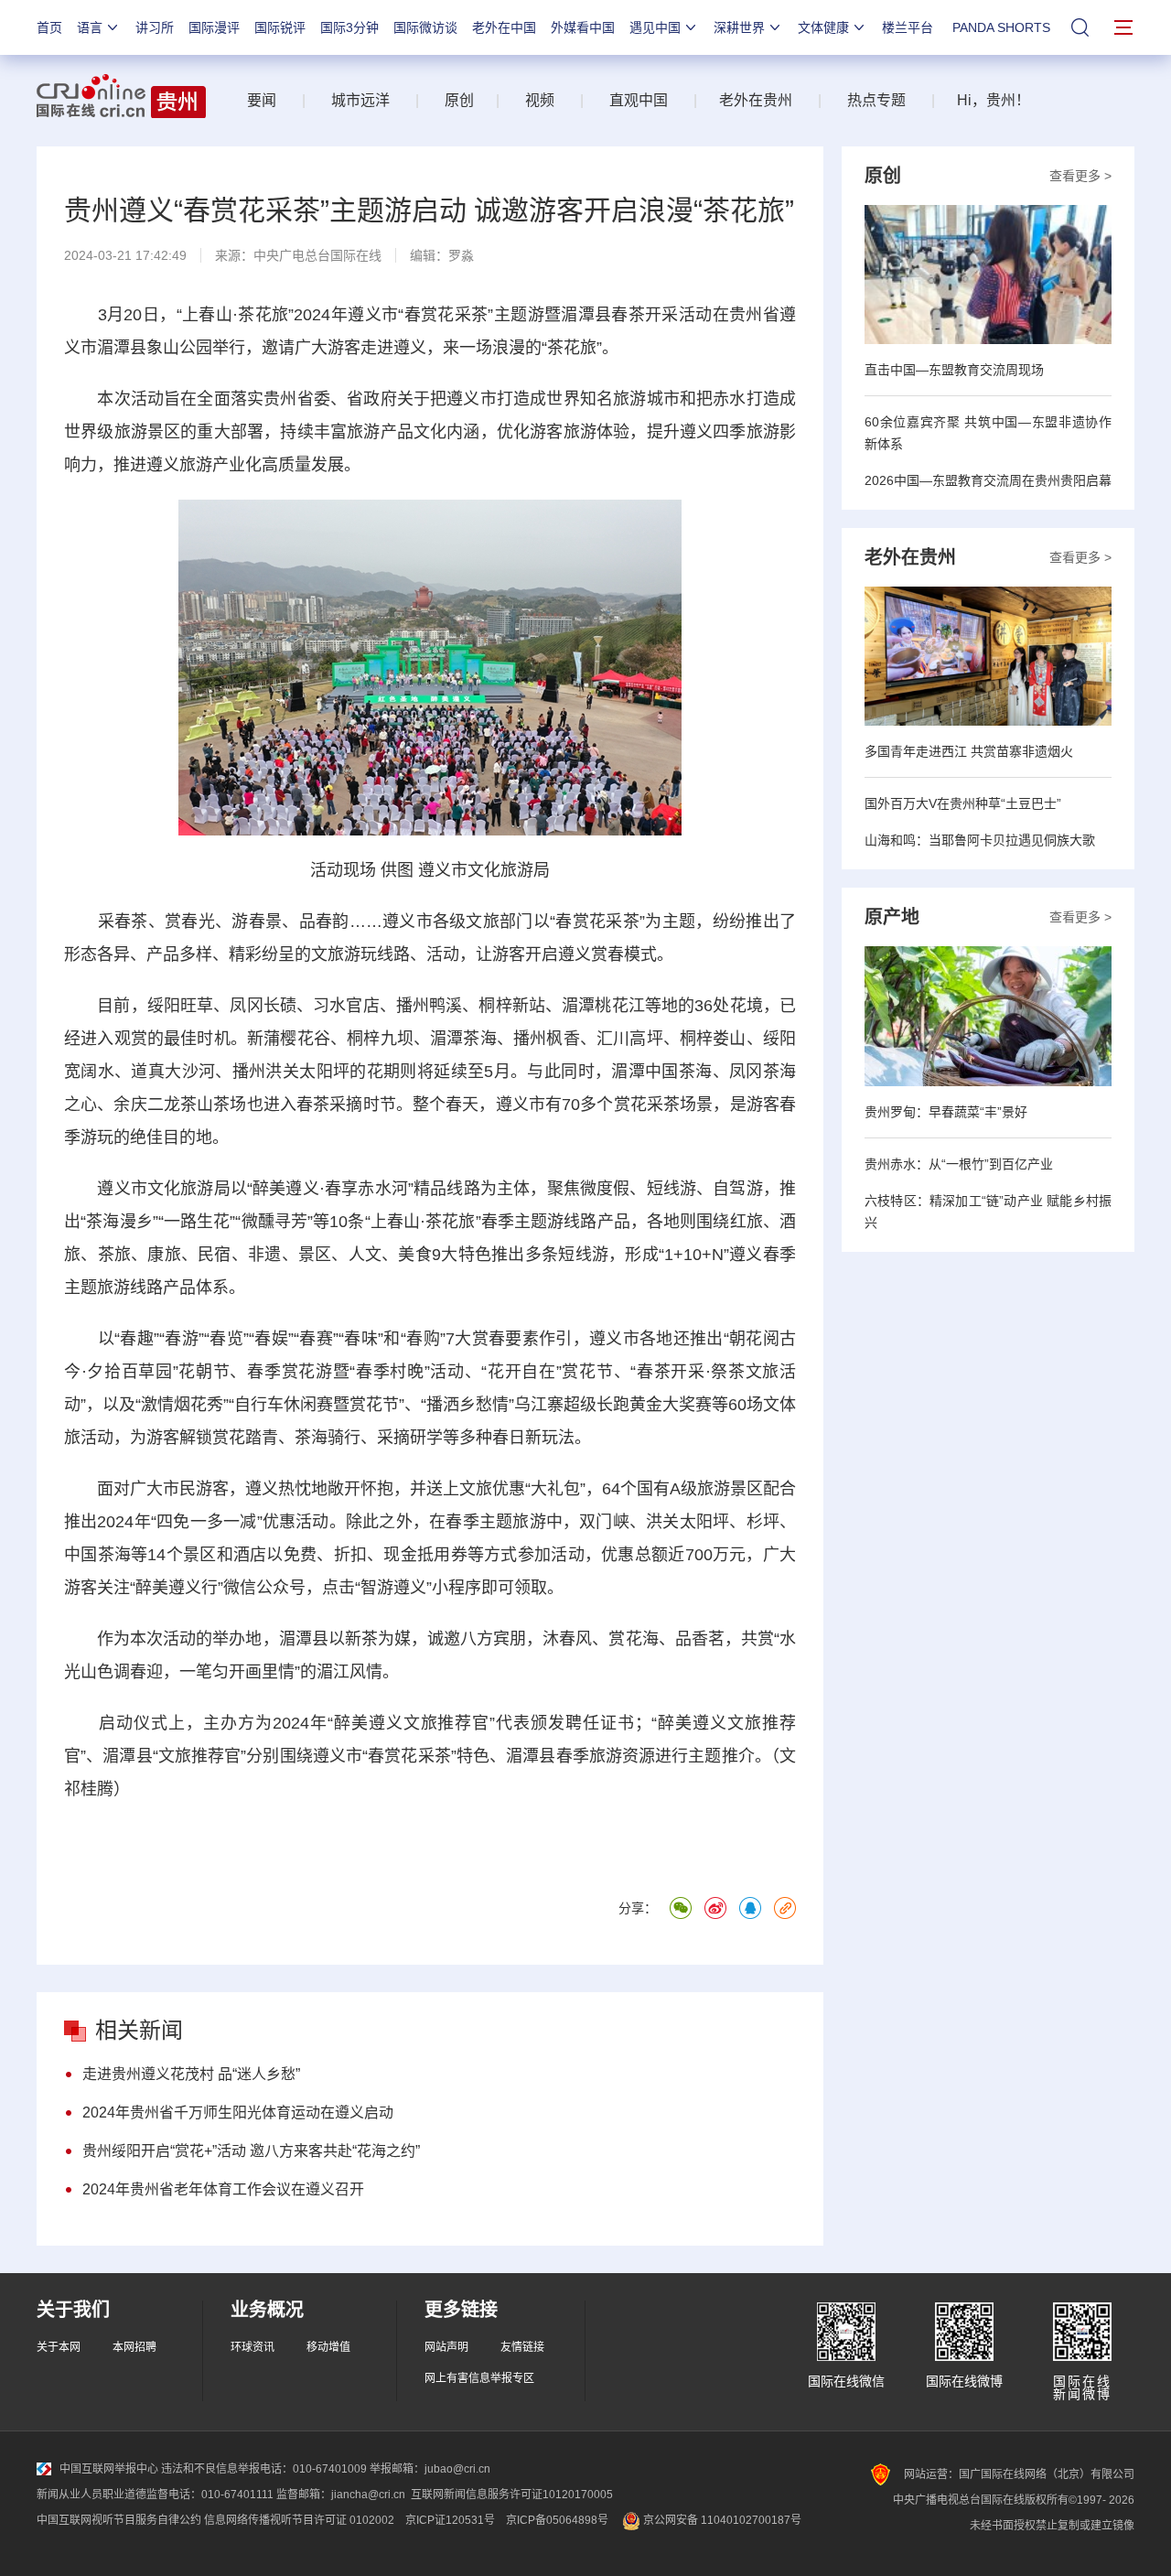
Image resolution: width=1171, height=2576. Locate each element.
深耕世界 (739, 27)
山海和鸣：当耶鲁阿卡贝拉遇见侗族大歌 (980, 840)
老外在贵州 (756, 100)
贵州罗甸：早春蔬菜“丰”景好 (946, 1112)
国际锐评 (280, 27)
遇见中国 (655, 27)
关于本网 (59, 2347)
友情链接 (522, 2347)
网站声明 (446, 2347)
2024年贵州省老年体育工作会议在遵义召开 (223, 2189)
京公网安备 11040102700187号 (721, 2520)
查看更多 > (1080, 176)
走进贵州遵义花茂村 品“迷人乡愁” (191, 2074)
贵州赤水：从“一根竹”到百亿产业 (959, 1164)
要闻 (262, 100)
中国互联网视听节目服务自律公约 (119, 2520)
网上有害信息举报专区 (479, 2378)
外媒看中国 (583, 27)
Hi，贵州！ (994, 100)
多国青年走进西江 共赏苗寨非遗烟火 (969, 751)
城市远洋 (353, 100)
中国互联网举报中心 (109, 2469)
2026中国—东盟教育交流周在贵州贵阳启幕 (988, 480)
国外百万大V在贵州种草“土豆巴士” (963, 803)
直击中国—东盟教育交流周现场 (954, 370)
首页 (49, 27)
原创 (459, 100)
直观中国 (639, 100)
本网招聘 (134, 2347)
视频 (540, 100)
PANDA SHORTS (1001, 27)
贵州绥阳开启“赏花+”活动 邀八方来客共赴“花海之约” (251, 2151)
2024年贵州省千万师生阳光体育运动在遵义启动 (238, 2113)
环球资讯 (252, 2347)
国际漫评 (214, 27)
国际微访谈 (425, 27)
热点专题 (876, 100)
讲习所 (155, 27)
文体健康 (823, 27)
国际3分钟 (349, 27)
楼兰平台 (908, 27)
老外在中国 (504, 27)
